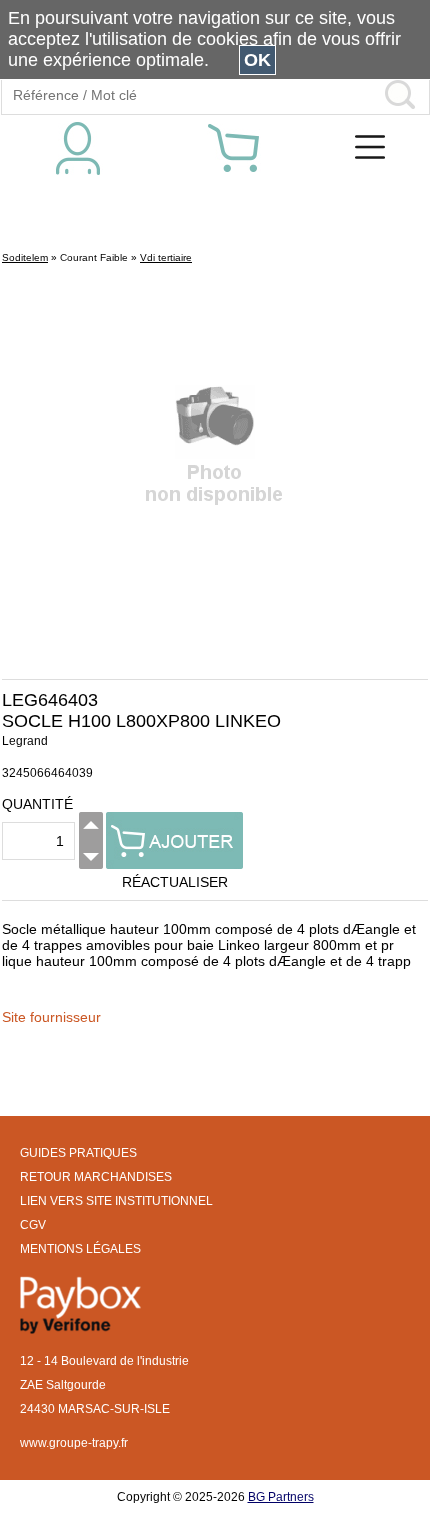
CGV (33, 1225)
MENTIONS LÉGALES (80, 1249)
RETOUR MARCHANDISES (96, 1177)
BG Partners (281, 1497)
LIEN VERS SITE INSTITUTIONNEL (116, 1201)
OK (257, 60)
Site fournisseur (51, 1017)
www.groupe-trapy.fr (74, 1443)
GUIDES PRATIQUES (78, 1153)
